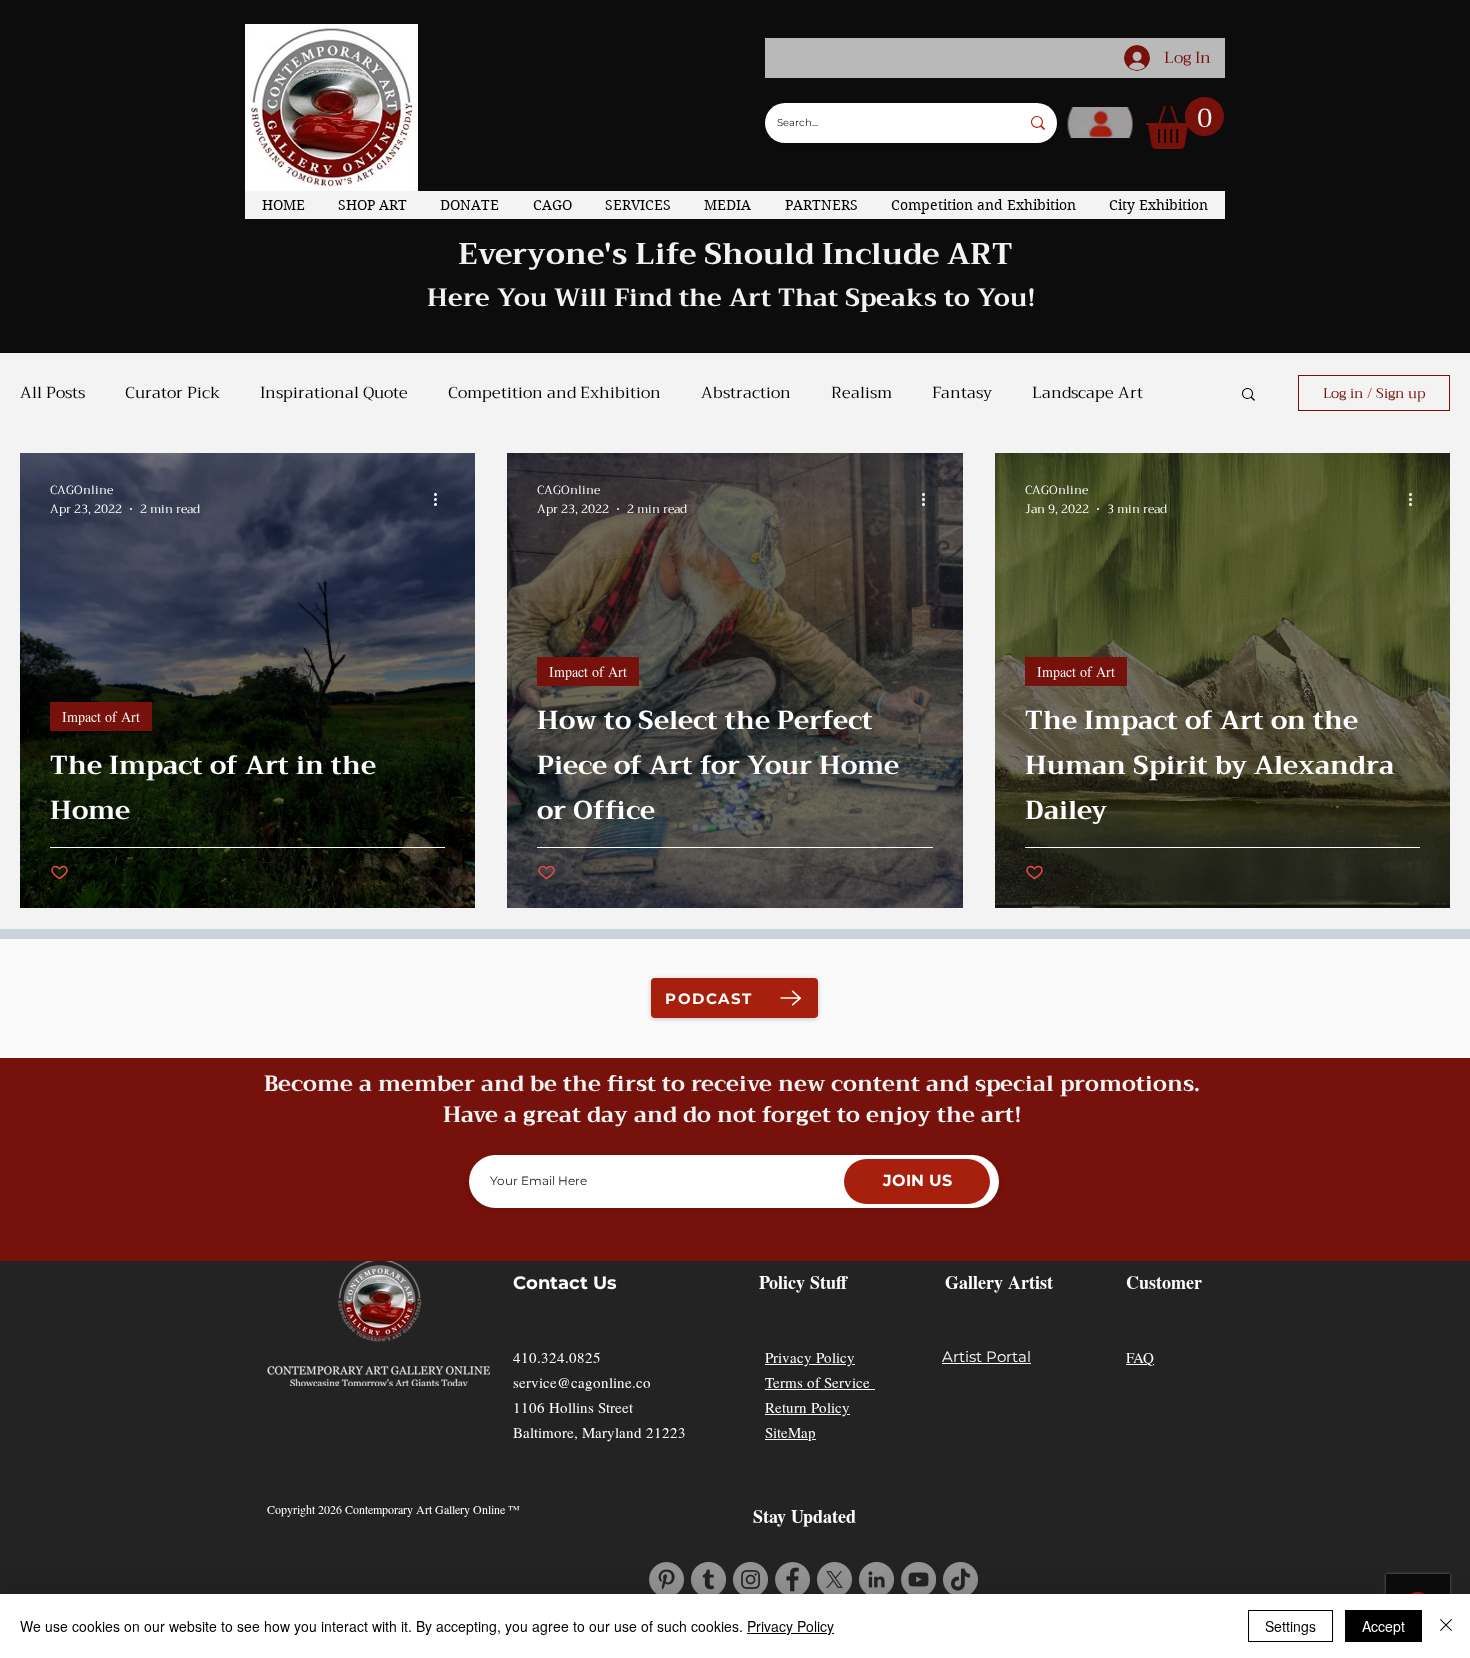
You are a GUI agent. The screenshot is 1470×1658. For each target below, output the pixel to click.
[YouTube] (918, 1579)
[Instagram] (750, 1579)
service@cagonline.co (582, 1382)
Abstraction (746, 393)
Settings (1290, 1626)
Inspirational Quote (334, 393)
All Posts (52, 393)
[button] (1185, 123)
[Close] (1446, 1626)
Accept (1383, 1626)
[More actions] (442, 500)
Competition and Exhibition (554, 393)
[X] (834, 1579)
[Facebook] (792, 1579)
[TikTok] (960, 1579)
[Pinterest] (666, 1579)
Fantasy (962, 393)
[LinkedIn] (876, 1579)
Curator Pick (172, 393)
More (1051, 393)
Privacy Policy (810, 1357)
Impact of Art (101, 716)
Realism (861, 393)
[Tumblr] (708, 1579)
